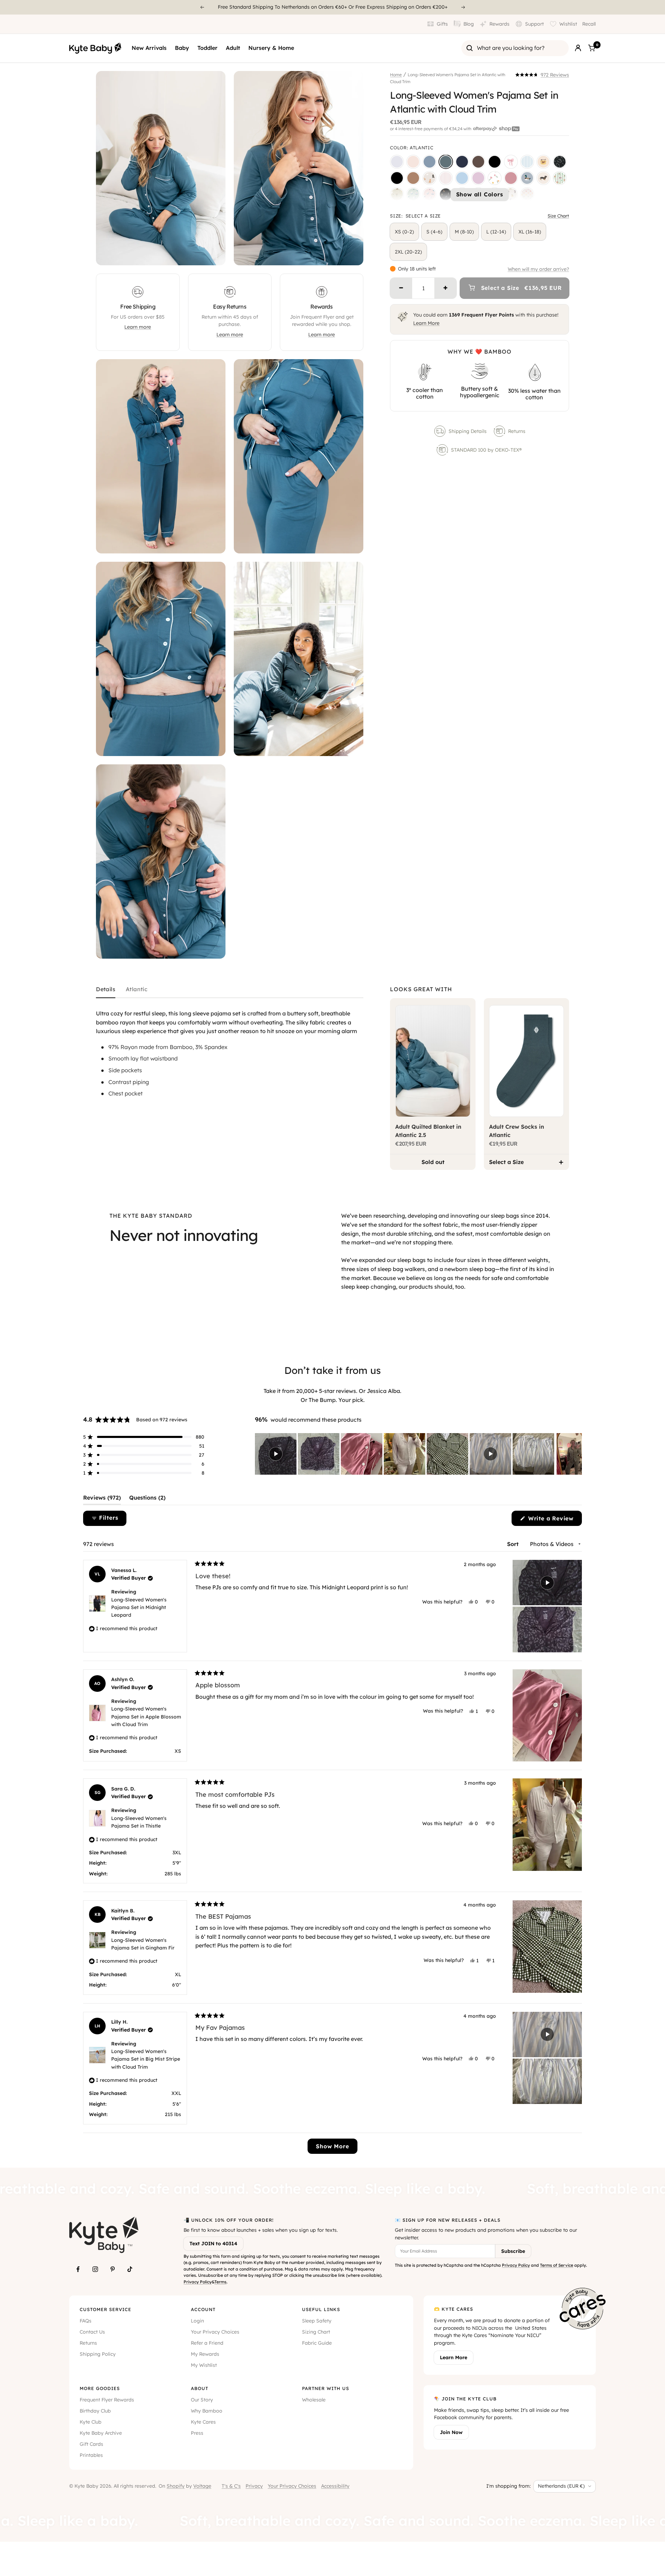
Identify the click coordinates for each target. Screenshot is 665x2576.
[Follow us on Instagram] (95, 2269)
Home (396, 75)
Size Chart (558, 216)
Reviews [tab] (102, 1499)
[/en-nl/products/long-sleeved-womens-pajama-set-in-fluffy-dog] (429, 178)
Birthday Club (95, 2411)
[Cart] (592, 48)
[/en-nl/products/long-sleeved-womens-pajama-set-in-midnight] (495, 162)
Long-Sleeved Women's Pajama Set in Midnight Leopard (139, 1607)
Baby (182, 48)
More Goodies (100, 2388)
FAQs (86, 2321)
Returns (517, 431)
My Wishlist (204, 2365)
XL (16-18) (530, 232)
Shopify (176, 2486)
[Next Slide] (576, 1454)
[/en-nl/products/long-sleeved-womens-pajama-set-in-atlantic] (446, 162)
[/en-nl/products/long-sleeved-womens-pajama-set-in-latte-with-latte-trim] (413, 178)
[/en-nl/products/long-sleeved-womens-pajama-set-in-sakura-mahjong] (429, 194)
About (199, 2388)
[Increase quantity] (445, 288)
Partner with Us (326, 2388)
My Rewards (205, 2354)
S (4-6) (434, 232)
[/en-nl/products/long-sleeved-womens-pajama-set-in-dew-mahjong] (413, 194)
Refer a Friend (207, 2343)
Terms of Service (557, 2265)
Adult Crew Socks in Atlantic (517, 1131)
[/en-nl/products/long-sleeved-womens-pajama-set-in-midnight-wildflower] (446, 194)
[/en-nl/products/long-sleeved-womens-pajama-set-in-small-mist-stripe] (527, 162)
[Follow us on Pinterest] (113, 2269)
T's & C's (231, 2486)
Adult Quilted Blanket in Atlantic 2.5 (428, 1131)
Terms (220, 2282)
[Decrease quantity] (401, 288)
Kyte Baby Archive (101, 2433)
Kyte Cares (203, 2422)
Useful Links (321, 2309)
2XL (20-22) (408, 252)
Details (106, 989)
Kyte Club (91, 2422)
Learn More (426, 323)
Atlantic (137, 989)
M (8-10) (464, 232)
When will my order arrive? (538, 269)
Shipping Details (468, 431)
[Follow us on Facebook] (78, 2269)
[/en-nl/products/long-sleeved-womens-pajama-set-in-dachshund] (543, 178)
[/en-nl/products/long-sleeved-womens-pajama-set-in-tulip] (495, 178)
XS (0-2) (404, 232)
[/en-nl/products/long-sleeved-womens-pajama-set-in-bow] (511, 162)
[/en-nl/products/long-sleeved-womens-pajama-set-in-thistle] (478, 178)
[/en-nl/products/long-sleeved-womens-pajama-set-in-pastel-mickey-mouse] (527, 194)
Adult (233, 48)
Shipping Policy (98, 2354)
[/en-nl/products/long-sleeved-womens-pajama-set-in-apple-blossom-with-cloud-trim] (511, 178)
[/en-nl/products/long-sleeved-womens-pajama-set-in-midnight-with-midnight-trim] (397, 178)
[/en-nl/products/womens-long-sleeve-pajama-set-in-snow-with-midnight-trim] (397, 162)
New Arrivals (149, 48)
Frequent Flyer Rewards (107, 2400)
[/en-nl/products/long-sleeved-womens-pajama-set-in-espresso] (478, 162)
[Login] (578, 48)
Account (203, 2309)
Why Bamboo (207, 2411)
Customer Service (105, 2309)
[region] (418, 1454)
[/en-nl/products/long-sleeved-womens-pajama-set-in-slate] (429, 162)
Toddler (207, 48)
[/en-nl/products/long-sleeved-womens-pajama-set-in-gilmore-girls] (543, 162)
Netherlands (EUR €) (561, 2486)
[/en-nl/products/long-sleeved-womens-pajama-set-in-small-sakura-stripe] (446, 178)
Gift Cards (91, 2444)
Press (197, 2433)
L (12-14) (496, 232)
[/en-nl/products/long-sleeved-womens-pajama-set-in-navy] (462, 162)
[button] (542, 75)
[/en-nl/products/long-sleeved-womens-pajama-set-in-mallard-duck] (527, 178)
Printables (91, 2455)
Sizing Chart (316, 2332)
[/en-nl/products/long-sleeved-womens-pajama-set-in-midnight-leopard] (560, 162)
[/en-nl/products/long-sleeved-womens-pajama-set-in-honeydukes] (560, 178)
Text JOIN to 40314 (213, 2244)
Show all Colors (480, 194)
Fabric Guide (317, 2343)
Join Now (451, 2432)
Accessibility (335, 2486)
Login (197, 2321)
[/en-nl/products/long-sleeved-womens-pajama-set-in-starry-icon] (397, 194)
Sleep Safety (317, 2321)
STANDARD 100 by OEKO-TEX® (487, 450)
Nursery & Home (271, 48)
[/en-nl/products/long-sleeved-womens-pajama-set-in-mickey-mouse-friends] (511, 194)
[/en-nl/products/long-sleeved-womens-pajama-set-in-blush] (413, 162)
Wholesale (314, 2400)
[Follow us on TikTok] (130, 2269)
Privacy (254, 2486)
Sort (514, 1544)
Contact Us (92, 2332)
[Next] (463, 7)
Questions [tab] (147, 1499)
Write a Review (554, 1520)
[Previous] (202, 7)
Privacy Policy (198, 2282)
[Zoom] (214, 254)
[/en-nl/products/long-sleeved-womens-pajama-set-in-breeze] (462, 178)
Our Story (202, 2400)
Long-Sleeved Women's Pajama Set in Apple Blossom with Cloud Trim (146, 1717)
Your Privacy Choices (215, 2332)
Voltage (202, 2486)
